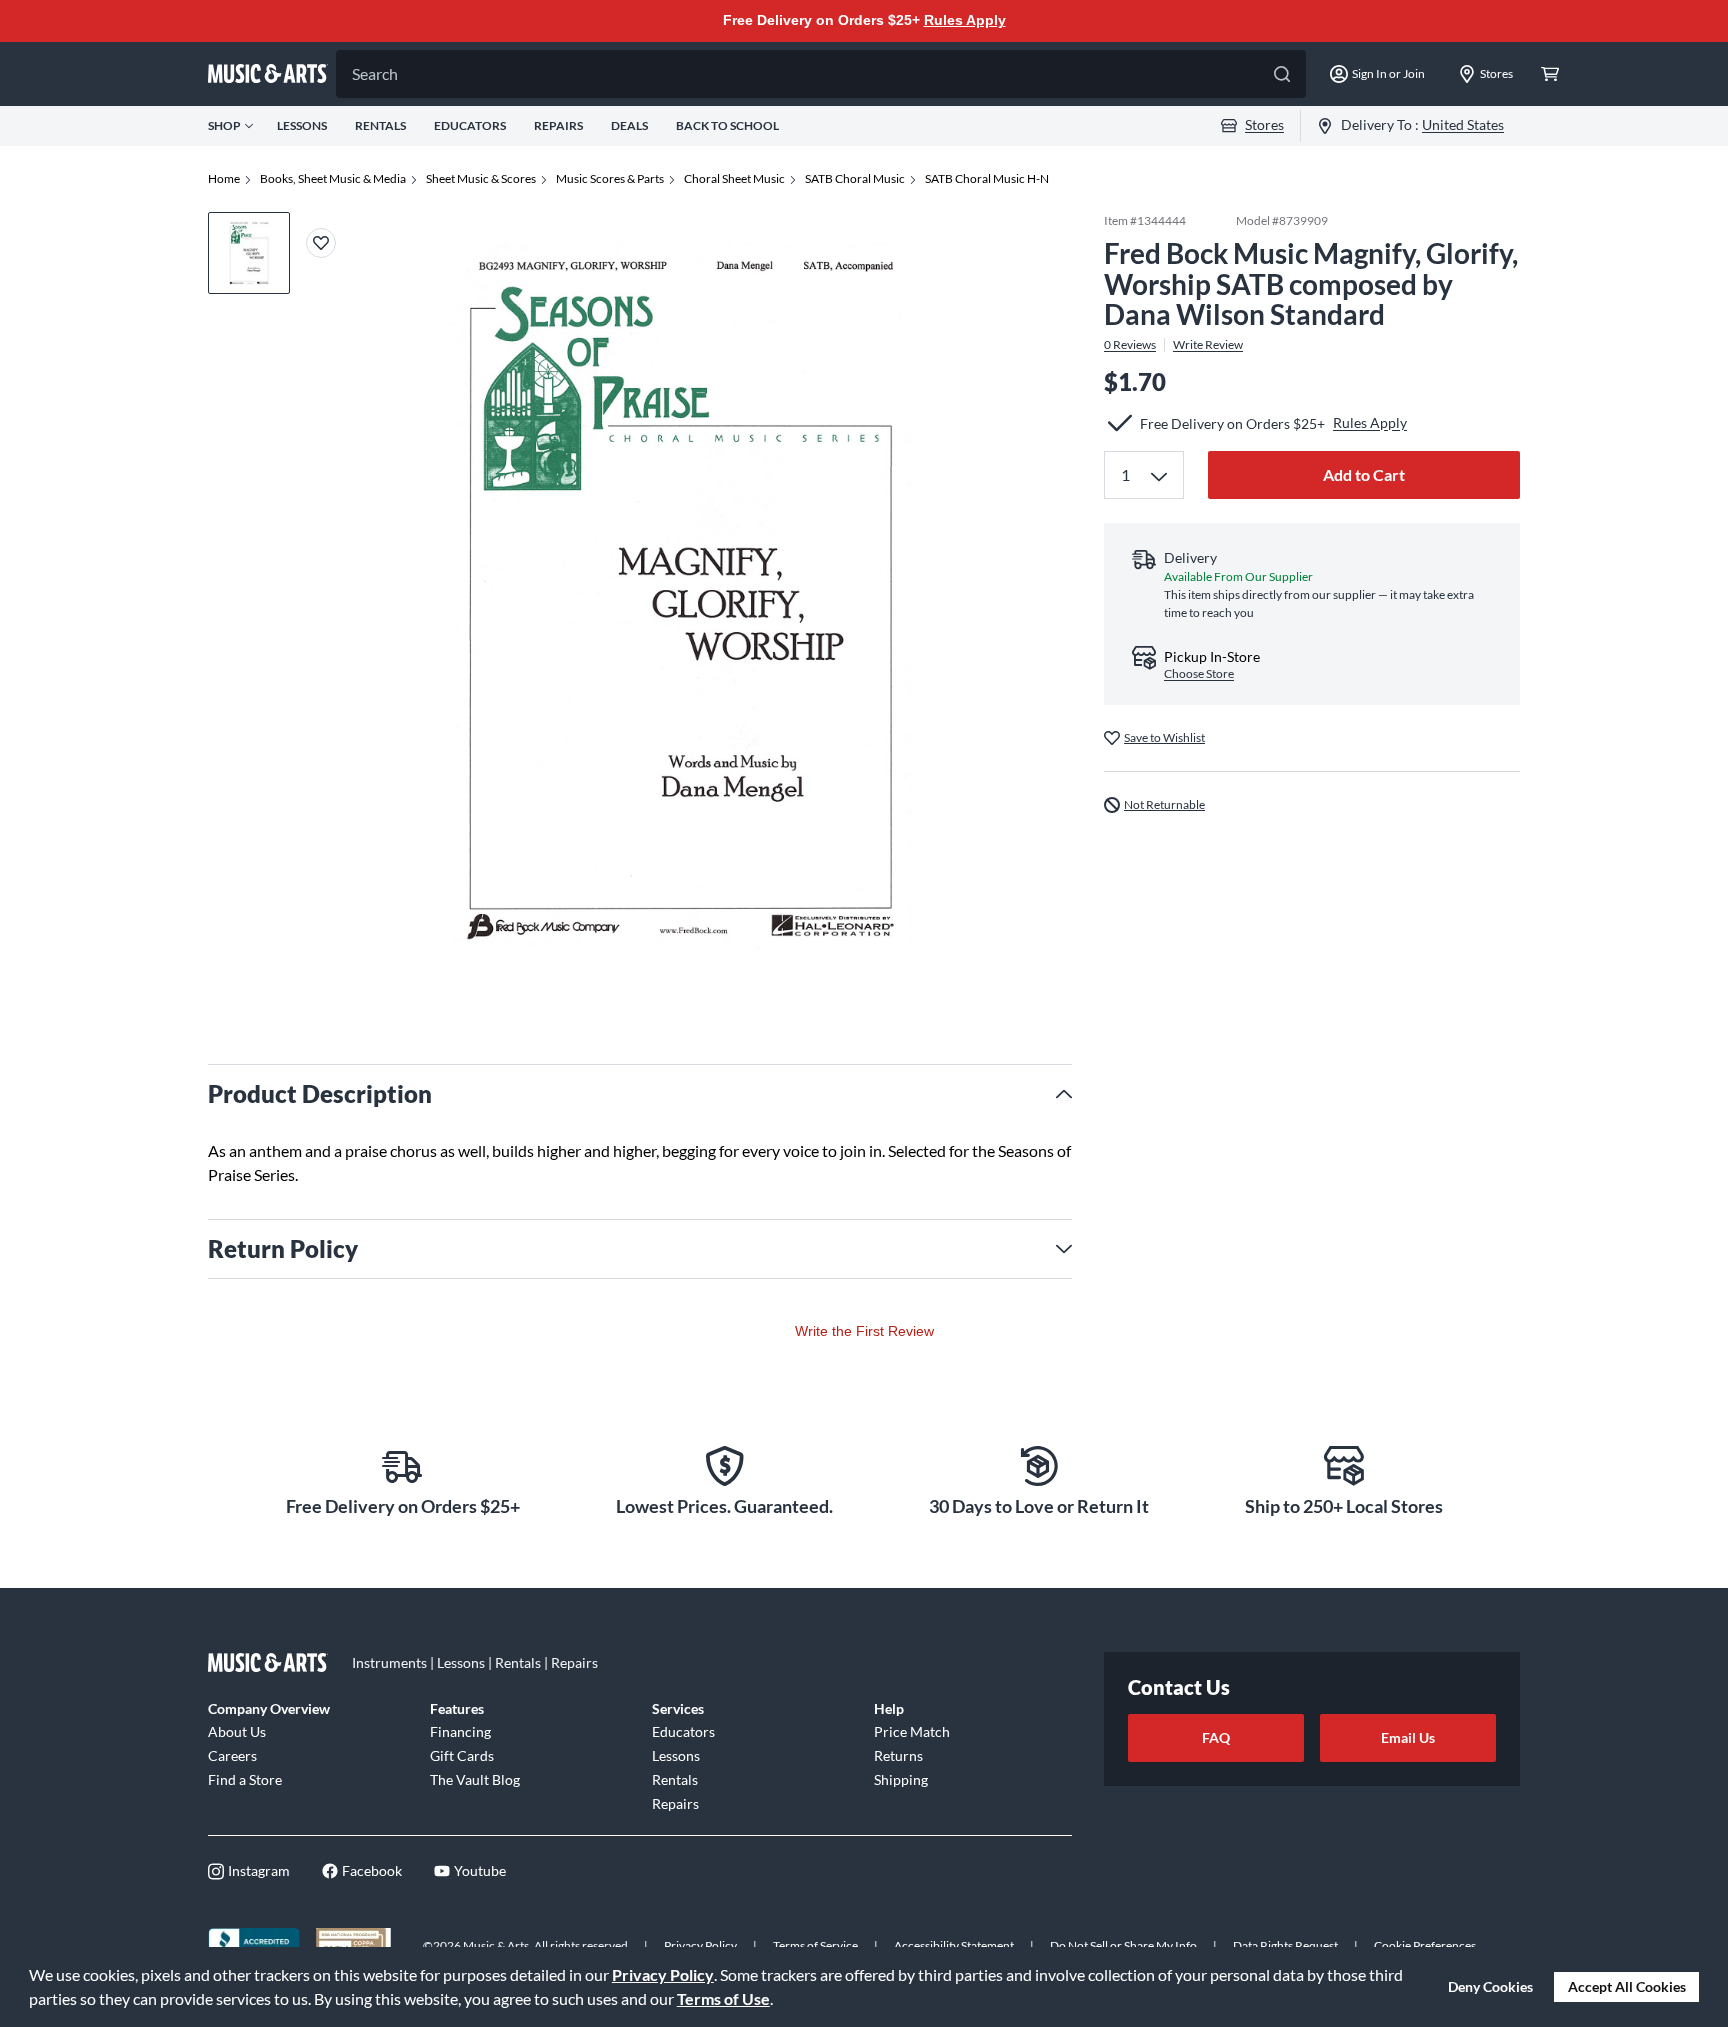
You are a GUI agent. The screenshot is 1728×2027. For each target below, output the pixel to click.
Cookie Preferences (1425, 1945)
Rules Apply (965, 20)
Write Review (1208, 345)
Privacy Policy (663, 1974)
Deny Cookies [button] (1490, 1986)
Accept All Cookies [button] (1627, 1986)
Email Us (1408, 1737)
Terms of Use (723, 1998)
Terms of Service (815, 1945)
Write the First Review (864, 1331)
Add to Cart (1364, 474)
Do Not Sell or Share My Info (1123, 1945)
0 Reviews (1130, 345)
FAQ (1216, 1737)
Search (375, 73)
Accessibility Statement (954, 1945)
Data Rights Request (1285, 1945)
